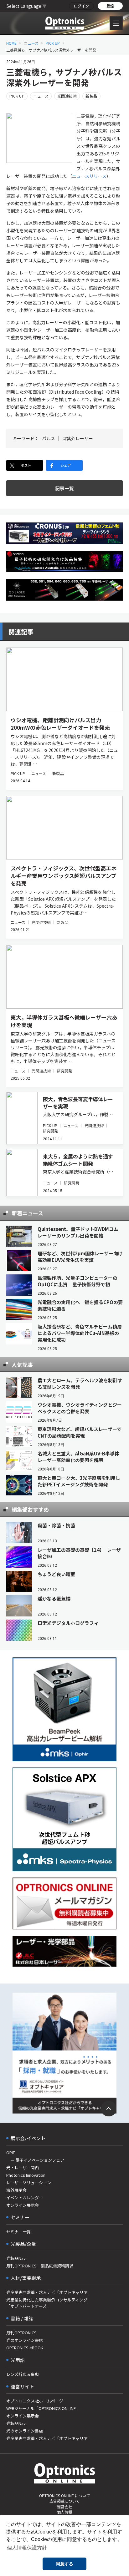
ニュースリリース (89, 176)
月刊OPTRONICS (21, 2333)
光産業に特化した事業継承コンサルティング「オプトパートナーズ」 (47, 2303)
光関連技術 (67, 96)
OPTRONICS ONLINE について (64, 2495)
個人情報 (64, 2512)
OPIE (11, 2153)
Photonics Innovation (26, 2175)
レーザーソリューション (29, 2183)
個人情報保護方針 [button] (27, 2548)
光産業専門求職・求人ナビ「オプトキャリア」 (49, 2292)
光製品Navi (16, 2258)
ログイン (81, 6)
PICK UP (53, 43)
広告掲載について (64, 2501)
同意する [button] (64, 2564)
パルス (49, 438)
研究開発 (64, 1071)
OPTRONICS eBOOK (25, 2348)
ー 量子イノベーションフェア (35, 2160)
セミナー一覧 (18, 2232)
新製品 (91, 96)
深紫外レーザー (78, 438)
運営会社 (64, 2506)
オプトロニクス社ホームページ (35, 2401)
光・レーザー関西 (23, 2168)
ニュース (31, 43)
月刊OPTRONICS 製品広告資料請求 (40, 2266)
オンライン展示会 (23, 2205)
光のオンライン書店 (25, 2340)
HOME (11, 43)
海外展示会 (16, 2190)
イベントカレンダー (25, 2198)
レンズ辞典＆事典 (23, 2374)
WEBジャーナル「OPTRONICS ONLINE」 (43, 2408)
